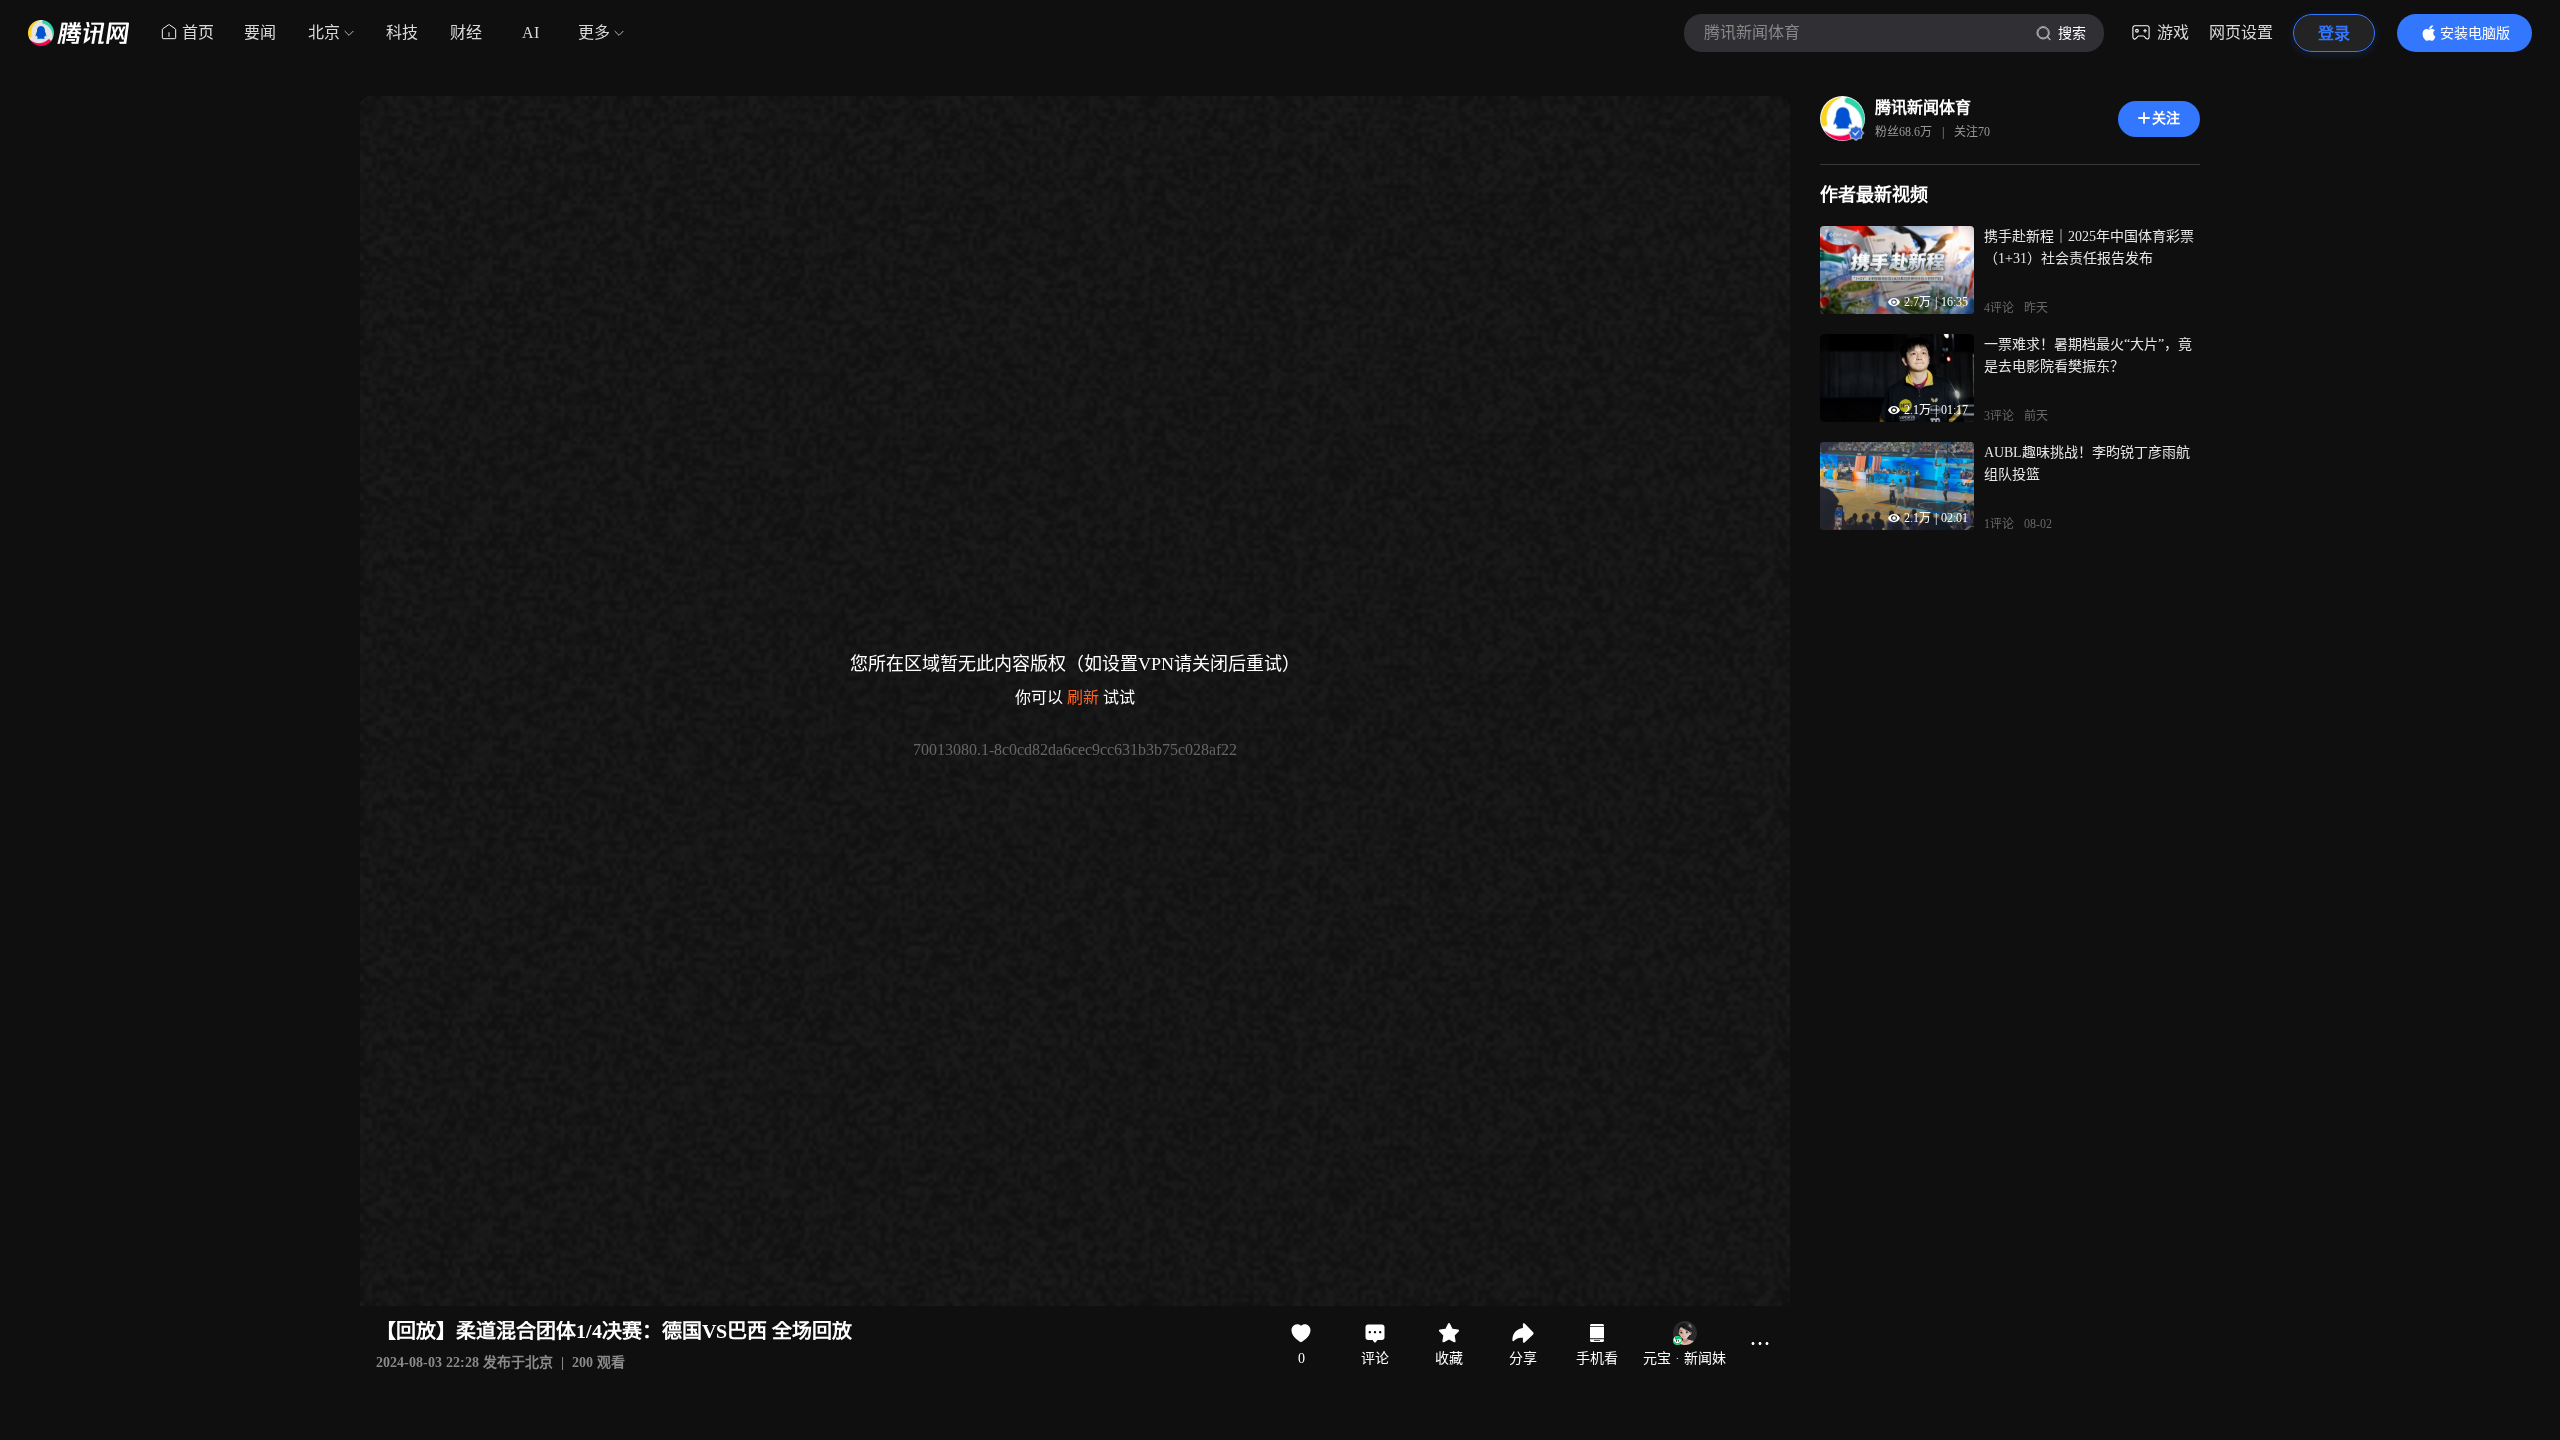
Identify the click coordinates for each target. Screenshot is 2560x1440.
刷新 (1083, 697)
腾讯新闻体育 (1923, 107)
